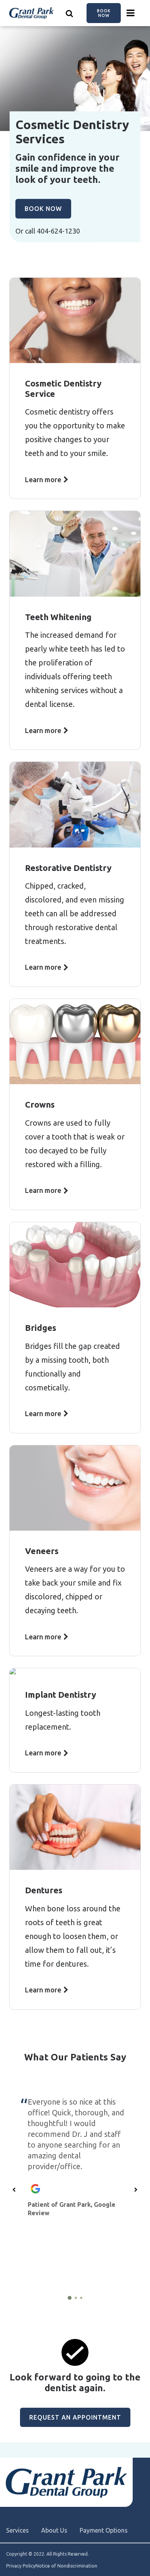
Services (17, 2530)
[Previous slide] (14, 2190)
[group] (75, 2184)
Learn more (43, 479)
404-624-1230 (58, 231)
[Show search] (70, 13)
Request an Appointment (75, 2417)
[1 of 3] (70, 2298)
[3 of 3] (81, 2298)
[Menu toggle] (131, 13)
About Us (54, 2530)
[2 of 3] (76, 2298)
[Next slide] (136, 2190)
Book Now (104, 13)
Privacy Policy (21, 2566)
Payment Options (104, 2530)
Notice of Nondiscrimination (66, 2566)
